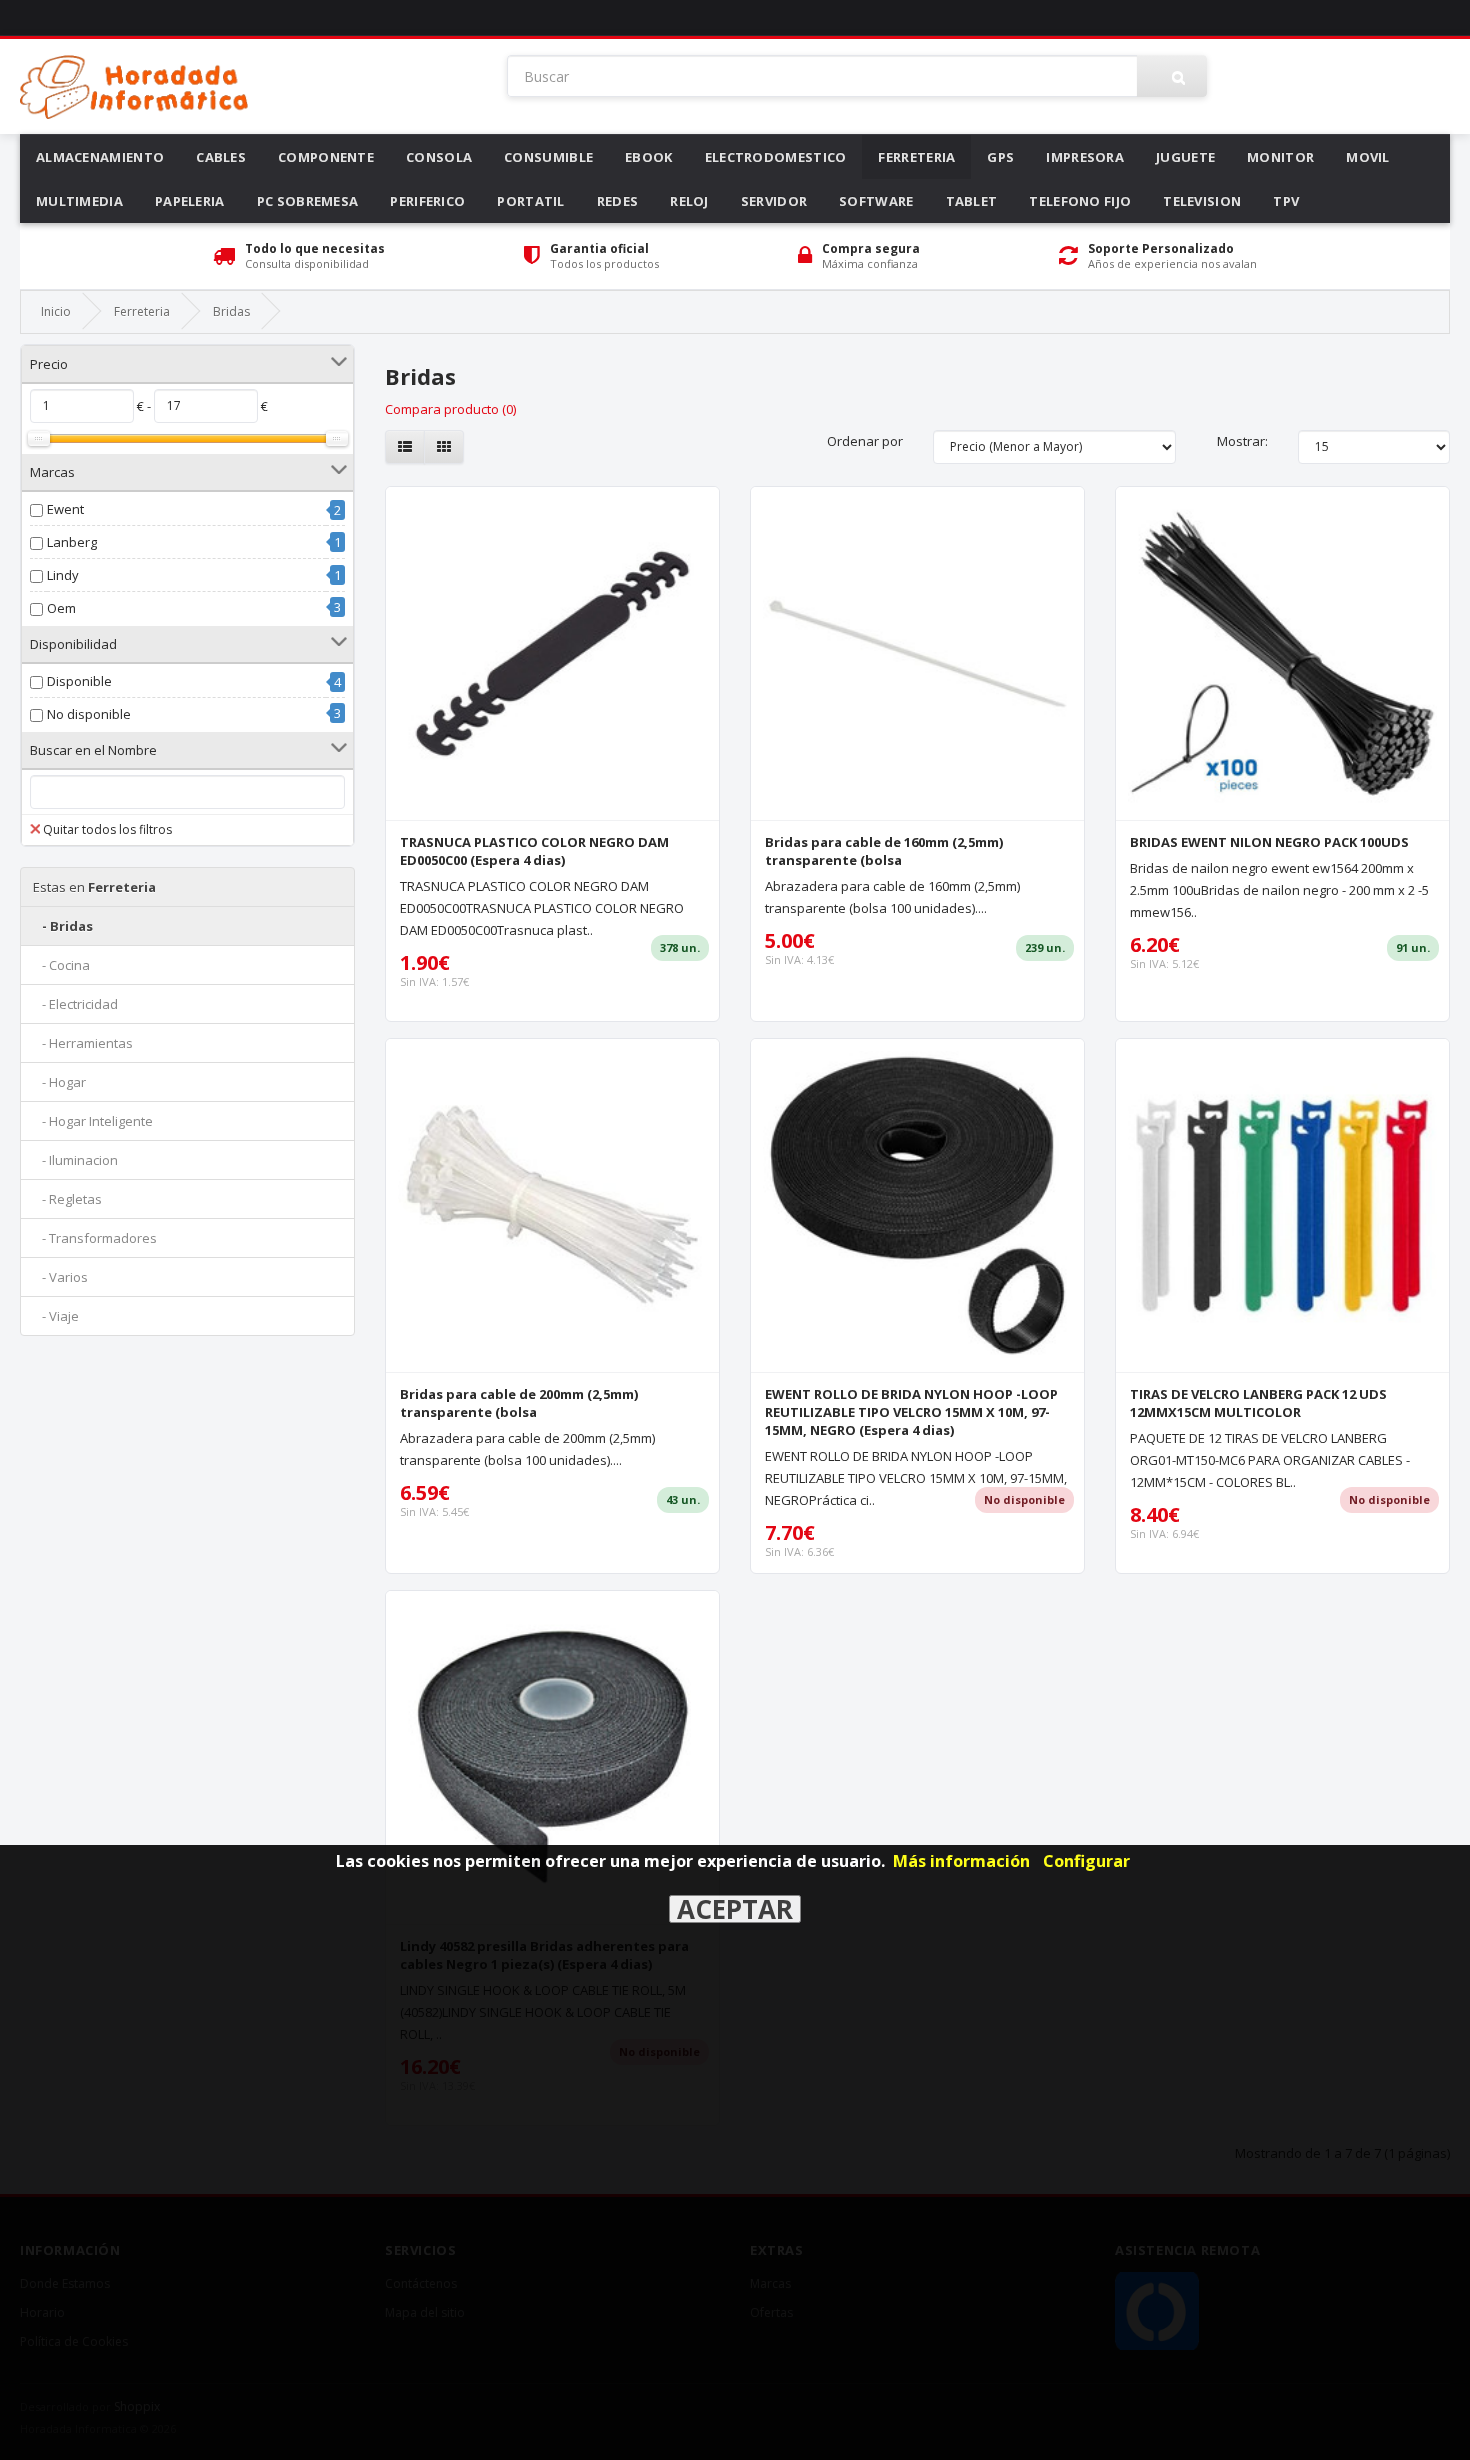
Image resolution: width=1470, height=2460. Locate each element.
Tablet (972, 201)
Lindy (63, 575)
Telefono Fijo (1080, 201)
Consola (439, 157)
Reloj (689, 201)
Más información (961, 1861)
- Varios (60, 1277)
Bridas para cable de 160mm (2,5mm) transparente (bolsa (884, 851)
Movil (1368, 157)
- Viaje (56, 1316)
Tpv (1286, 201)
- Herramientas (83, 1043)
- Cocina (61, 965)
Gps (1000, 157)
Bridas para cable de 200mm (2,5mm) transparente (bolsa (519, 1403)
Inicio (56, 311)
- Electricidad (75, 1004)
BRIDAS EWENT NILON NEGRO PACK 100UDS (1269, 842)
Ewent (65, 509)
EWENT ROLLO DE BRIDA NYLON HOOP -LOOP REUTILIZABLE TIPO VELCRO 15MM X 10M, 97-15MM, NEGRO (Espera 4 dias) (911, 1412)
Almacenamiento (100, 157)
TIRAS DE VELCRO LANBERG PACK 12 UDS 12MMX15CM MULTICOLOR (1258, 1403)
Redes (618, 201)
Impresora (1085, 157)
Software (876, 201)
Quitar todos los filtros (107, 829)
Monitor (1280, 157)
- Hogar (59, 1082)
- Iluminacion (75, 1160)
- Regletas (67, 1199)
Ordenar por (865, 441)
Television (1202, 201)
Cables (221, 157)
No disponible (89, 714)
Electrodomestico (776, 157)
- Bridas (63, 926)
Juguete (1185, 157)
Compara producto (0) (450, 409)
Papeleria (190, 201)
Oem (61, 608)
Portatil (530, 201)
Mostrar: (1242, 441)
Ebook (649, 157)
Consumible (548, 157)
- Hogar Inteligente (93, 1121)
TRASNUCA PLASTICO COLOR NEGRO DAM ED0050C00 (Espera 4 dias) (534, 851)
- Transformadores (95, 1238)
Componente (326, 157)
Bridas (231, 311)
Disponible (79, 681)
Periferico (427, 201)
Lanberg (72, 542)
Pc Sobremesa (308, 201)
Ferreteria (916, 157)
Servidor (774, 201)
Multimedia (79, 201)
